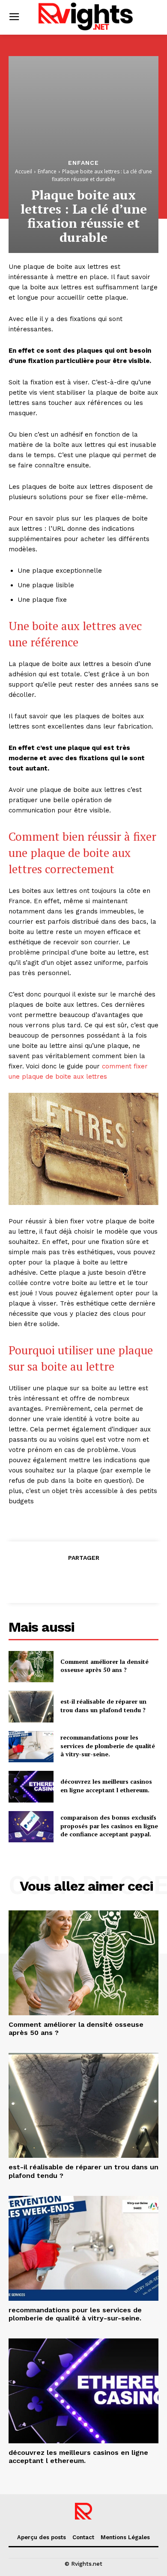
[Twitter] (63, 1579)
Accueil (24, 171)
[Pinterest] (83, 1579)
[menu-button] (14, 17)
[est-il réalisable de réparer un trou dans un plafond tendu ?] (31, 1707)
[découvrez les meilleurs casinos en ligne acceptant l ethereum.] (31, 1787)
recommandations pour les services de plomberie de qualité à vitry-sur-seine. (108, 1746)
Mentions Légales (125, 2537)
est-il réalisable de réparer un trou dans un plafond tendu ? (103, 1706)
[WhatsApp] (103, 1579)
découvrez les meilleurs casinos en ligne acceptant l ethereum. (106, 1786)
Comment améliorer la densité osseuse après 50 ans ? (104, 1666)
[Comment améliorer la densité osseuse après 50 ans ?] (31, 1667)
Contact (83, 2537)
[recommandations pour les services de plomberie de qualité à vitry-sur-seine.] (31, 1747)
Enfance (83, 163)
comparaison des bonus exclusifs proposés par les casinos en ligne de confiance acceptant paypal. (109, 1826)
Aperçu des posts (42, 2537)
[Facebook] (44, 1579)
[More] (123, 1579)
